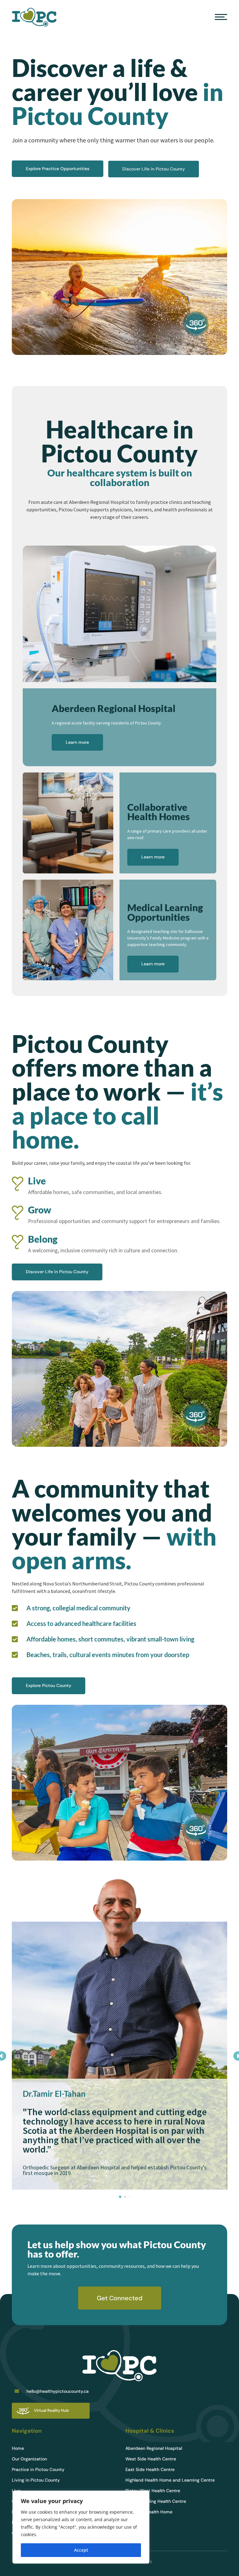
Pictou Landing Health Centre (156, 2502)
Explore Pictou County (49, 1685)
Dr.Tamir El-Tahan (54, 2094)
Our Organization (29, 2459)
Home (18, 2449)
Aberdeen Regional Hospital (154, 2449)
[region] (81, 2527)
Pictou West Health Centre (153, 2491)
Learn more (77, 742)
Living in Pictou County (36, 2480)
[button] (120, 2197)
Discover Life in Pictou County (154, 169)
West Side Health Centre (151, 2459)
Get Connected (120, 2298)
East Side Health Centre (150, 2470)
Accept (81, 2550)
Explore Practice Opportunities (58, 169)
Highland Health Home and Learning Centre (170, 2480)
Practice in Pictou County (38, 2470)
